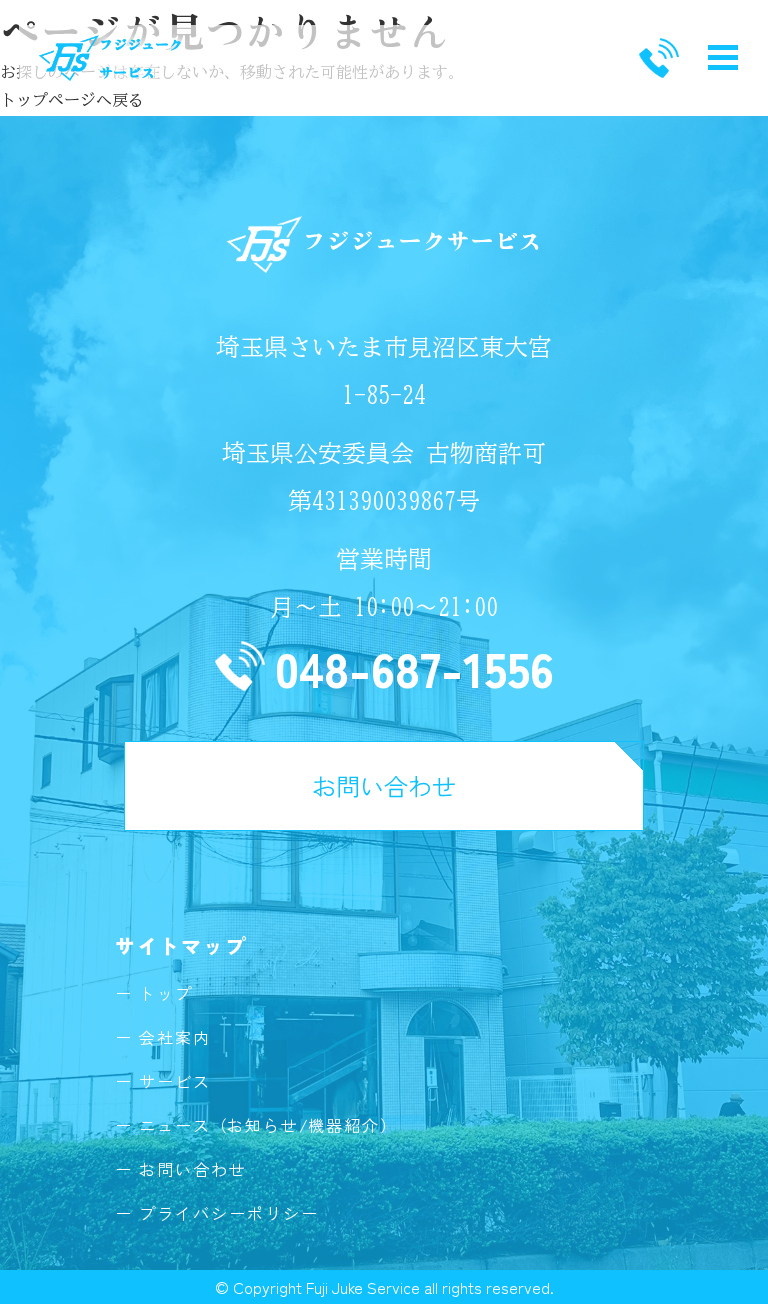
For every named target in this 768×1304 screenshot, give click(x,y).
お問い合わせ (384, 785)
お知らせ (263, 1125)
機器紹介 (344, 1125)
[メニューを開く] (723, 57)
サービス (175, 1081)
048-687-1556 (414, 666)
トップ (166, 993)
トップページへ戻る (72, 100)
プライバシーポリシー (229, 1213)
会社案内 (175, 1037)
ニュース (175, 1125)
